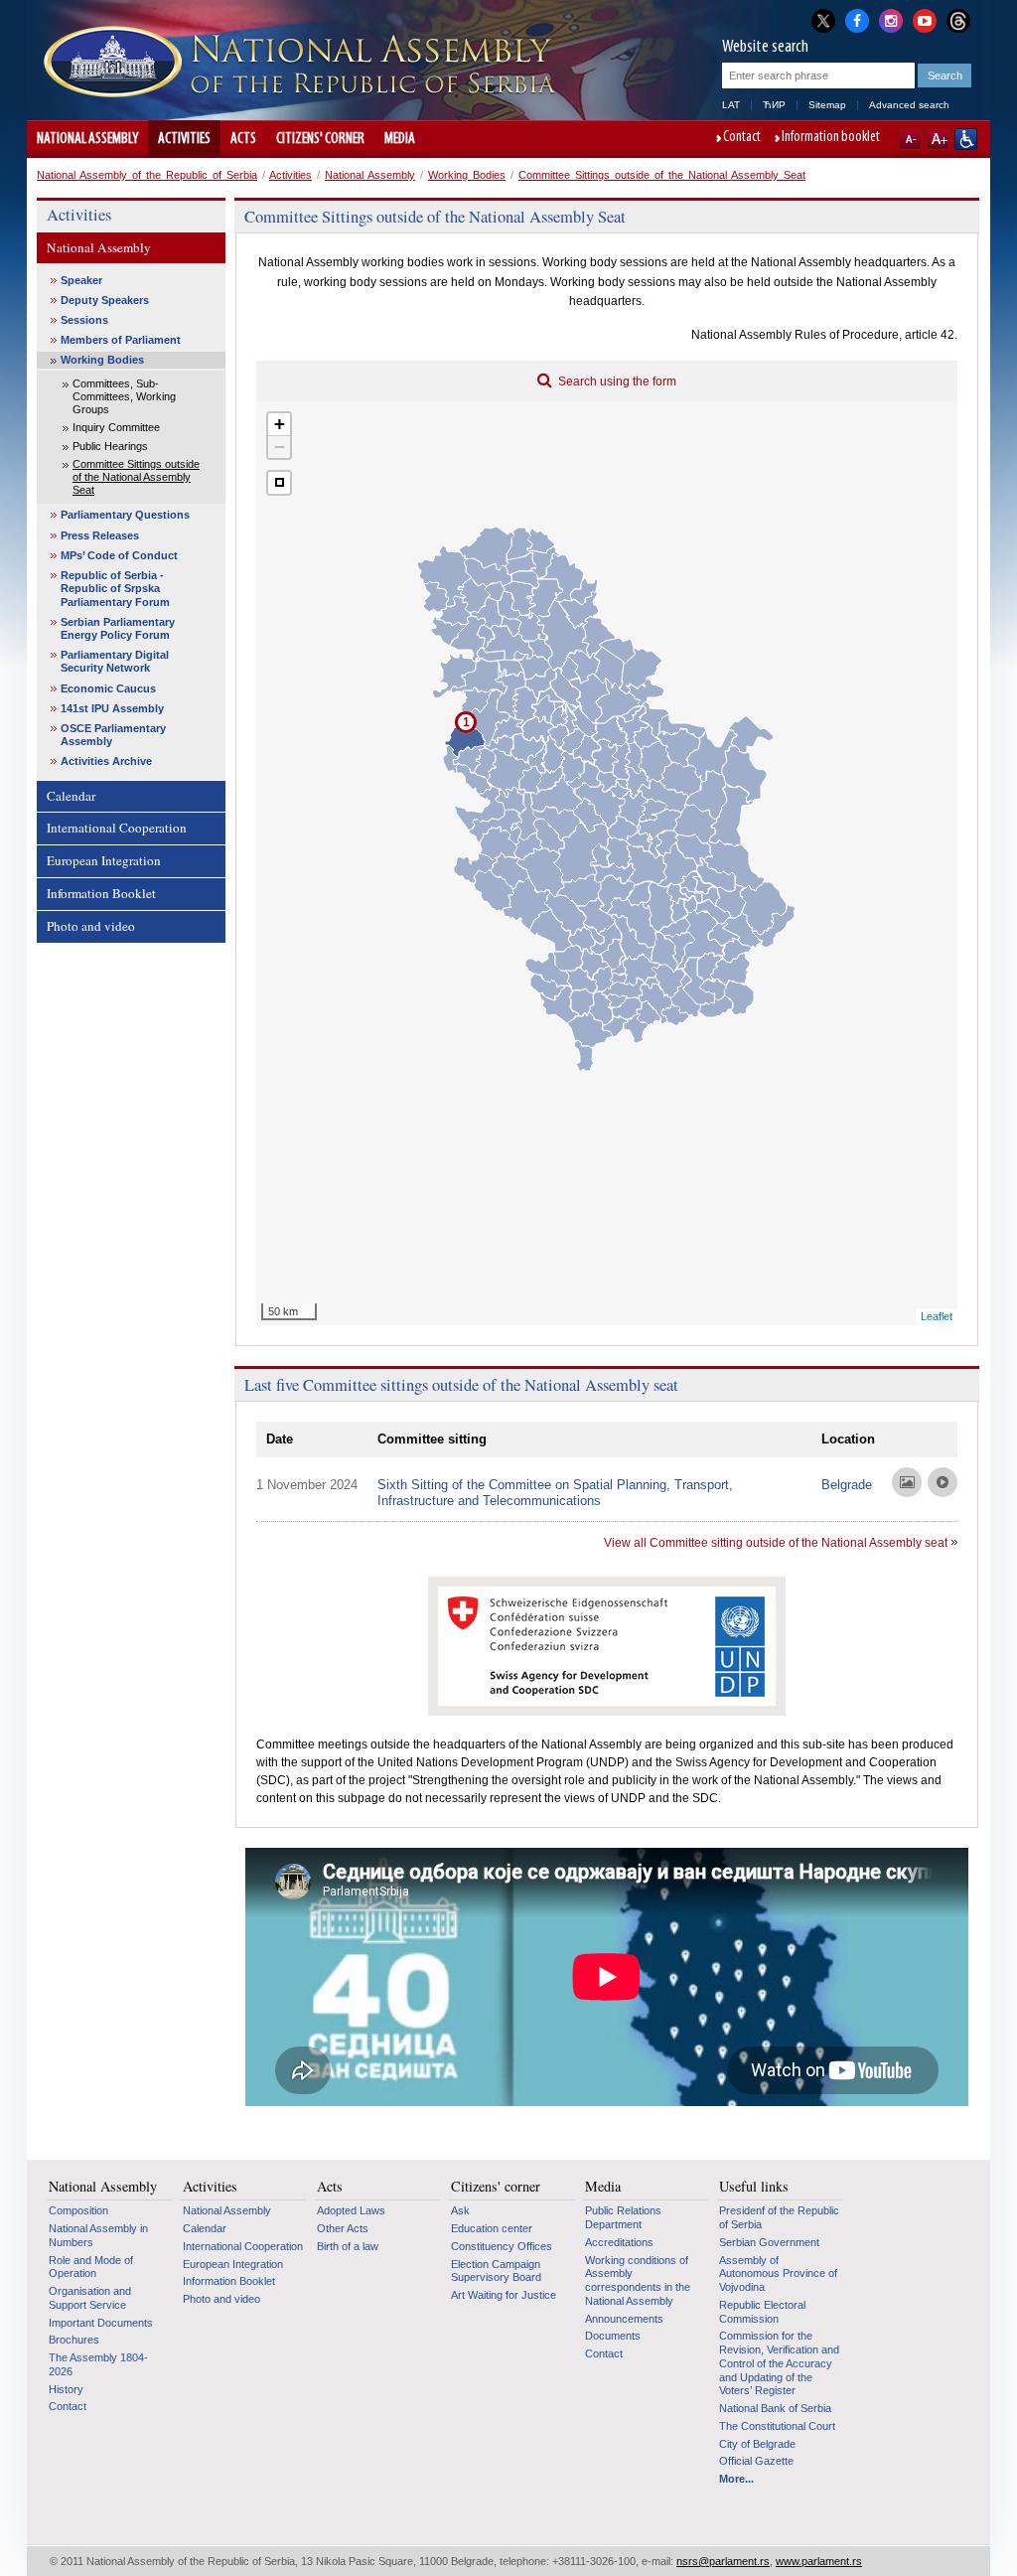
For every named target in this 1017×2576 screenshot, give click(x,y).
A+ (938, 139)
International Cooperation (117, 828)
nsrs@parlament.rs (723, 2561)
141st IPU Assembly (112, 708)
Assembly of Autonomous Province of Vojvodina (778, 2273)
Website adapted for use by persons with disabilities (966, 139)
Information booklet (831, 138)
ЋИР (774, 105)
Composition (78, 2210)
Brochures (74, 2340)
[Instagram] (891, 19)
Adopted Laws (351, 2210)
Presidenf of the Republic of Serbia (779, 2217)
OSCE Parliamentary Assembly (113, 735)
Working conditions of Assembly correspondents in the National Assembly (638, 2280)
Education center (492, 2228)
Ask (460, 2210)
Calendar (71, 796)
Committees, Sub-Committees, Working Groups (124, 396)
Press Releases (100, 535)
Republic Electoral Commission (762, 2312)
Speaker (81, 280)
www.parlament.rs (819, 2561)
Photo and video (91, 926)
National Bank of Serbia (775, 2408)
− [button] (280, 447)
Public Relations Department (623, 2217)
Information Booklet (101, 893)
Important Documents (101, 2323)
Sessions (84, 320)
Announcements (624, 2319)
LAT (731, 105)
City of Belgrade (757, 2444)
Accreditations (619, 2242)
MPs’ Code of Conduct (119, 555)
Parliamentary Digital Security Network (115, 661)
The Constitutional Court (777, 2426)
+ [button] (280, 424)
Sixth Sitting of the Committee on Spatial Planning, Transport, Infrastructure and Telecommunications (555, 1493)
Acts (243, 139)
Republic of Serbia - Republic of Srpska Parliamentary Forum (115, 588)
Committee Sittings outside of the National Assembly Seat (662, 175)
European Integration (104, 860)
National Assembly (87, 139)
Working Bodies (467, 175)
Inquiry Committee (116, 427)
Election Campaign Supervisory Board (496, 2271)
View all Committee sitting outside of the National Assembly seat (776, 1543)
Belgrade (847, 1485)
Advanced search (909, 105)
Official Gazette (756, 2461)
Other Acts (343, 2228)
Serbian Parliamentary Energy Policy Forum (118, 628)
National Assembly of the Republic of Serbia (147, 175)
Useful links (754, 2187)
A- (910, 139)
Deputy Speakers (105, 300)
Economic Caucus (108, 688)
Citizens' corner (320, 139)
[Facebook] (857, 19)
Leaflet (937, 1316)
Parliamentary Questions (125, 515)
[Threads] (958, 20)
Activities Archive (106, 761)
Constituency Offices (502, 2246)
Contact (742, 138)
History (66, 2389)
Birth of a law (348, 2246)
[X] (823, 20)
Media (400, 139)
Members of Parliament (121, 340)
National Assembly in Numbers (98, 2235)
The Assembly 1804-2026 (98, 2364)
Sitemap (827, 105)
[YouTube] (925, 19)
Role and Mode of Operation (91, 2267)
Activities (184, 139)
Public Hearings (110, 446)
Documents (613, 2336)
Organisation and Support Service (90, 2298)
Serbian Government (769, 2242)
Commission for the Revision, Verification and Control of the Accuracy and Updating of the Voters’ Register (779, 2363)
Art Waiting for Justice (504, 2295)
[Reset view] (279, 483)
